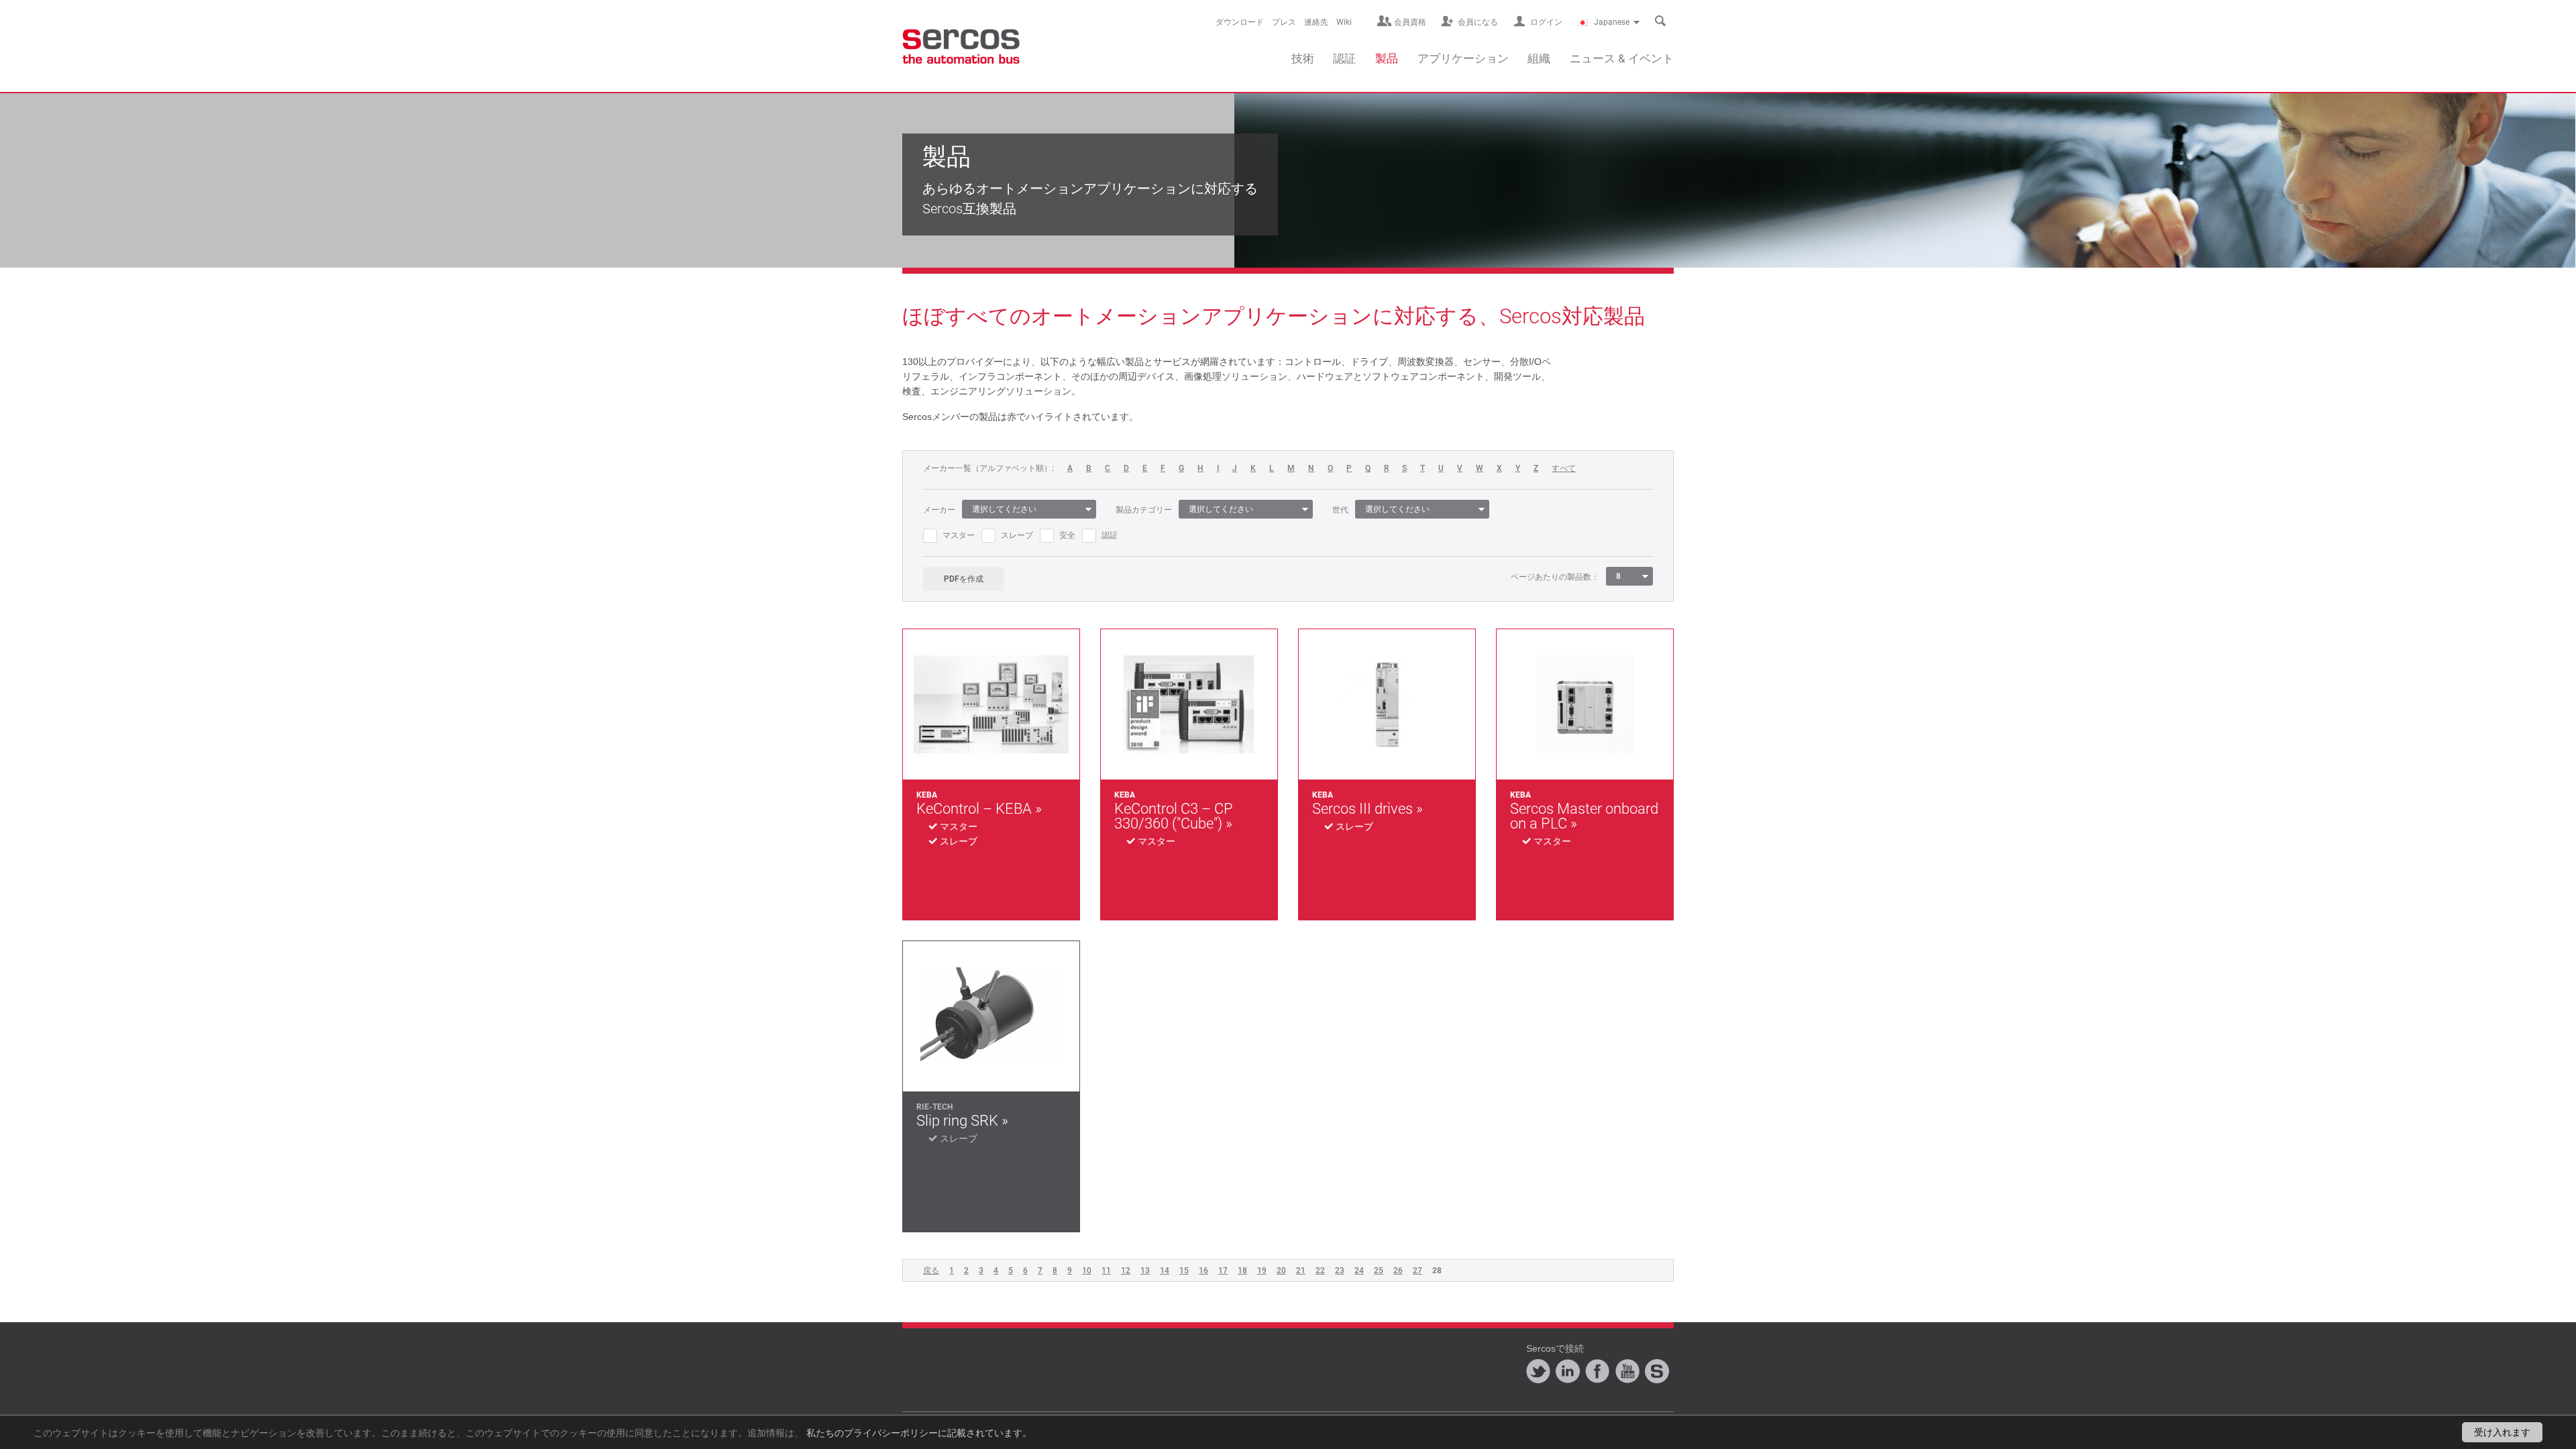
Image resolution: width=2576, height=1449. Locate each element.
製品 (1387, 58)
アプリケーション (1463, 58)
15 (1184, 1271)
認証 (1344, 58)
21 (1301, 1271)
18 (1242, 1271)
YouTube (1627, 1371)
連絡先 (1316, 22)
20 (1281, 1271)
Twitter (1538, 1371)
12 (1126, 1271)
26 (1398, 1271)
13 (1145, 1271)
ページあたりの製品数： (1555, 577)
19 (1262, 1271)
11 (1106, 1271)
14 (1165, 1271)
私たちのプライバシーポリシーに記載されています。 (919, 1432)
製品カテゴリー (1144, 510)
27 (1417, 1271)
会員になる (1478, 22)
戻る (931, 1271)
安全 (1067, 535)
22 (1320, 1271)
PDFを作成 (964, 579)
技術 (1303, 58)
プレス (1284, 22)
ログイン (1546, 22)
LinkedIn (1568, 1371)
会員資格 (1410, 22)
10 (1087, 1271)
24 (1359, 1271)
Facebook (1597, 1371)
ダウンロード (1240, 22)
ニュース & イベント (1622, 58)
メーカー (939, 510)
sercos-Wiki (1657, 1371)
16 (1203, 1271)
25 (1379, 1271)
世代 (1340, 510)
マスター (959, 535)
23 (1340, 1271)
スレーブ (1017, 535)
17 (1223, 1271)
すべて (1564, 469)
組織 (1539, 58)
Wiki (1344, 22)
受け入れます (2502, 1432)
